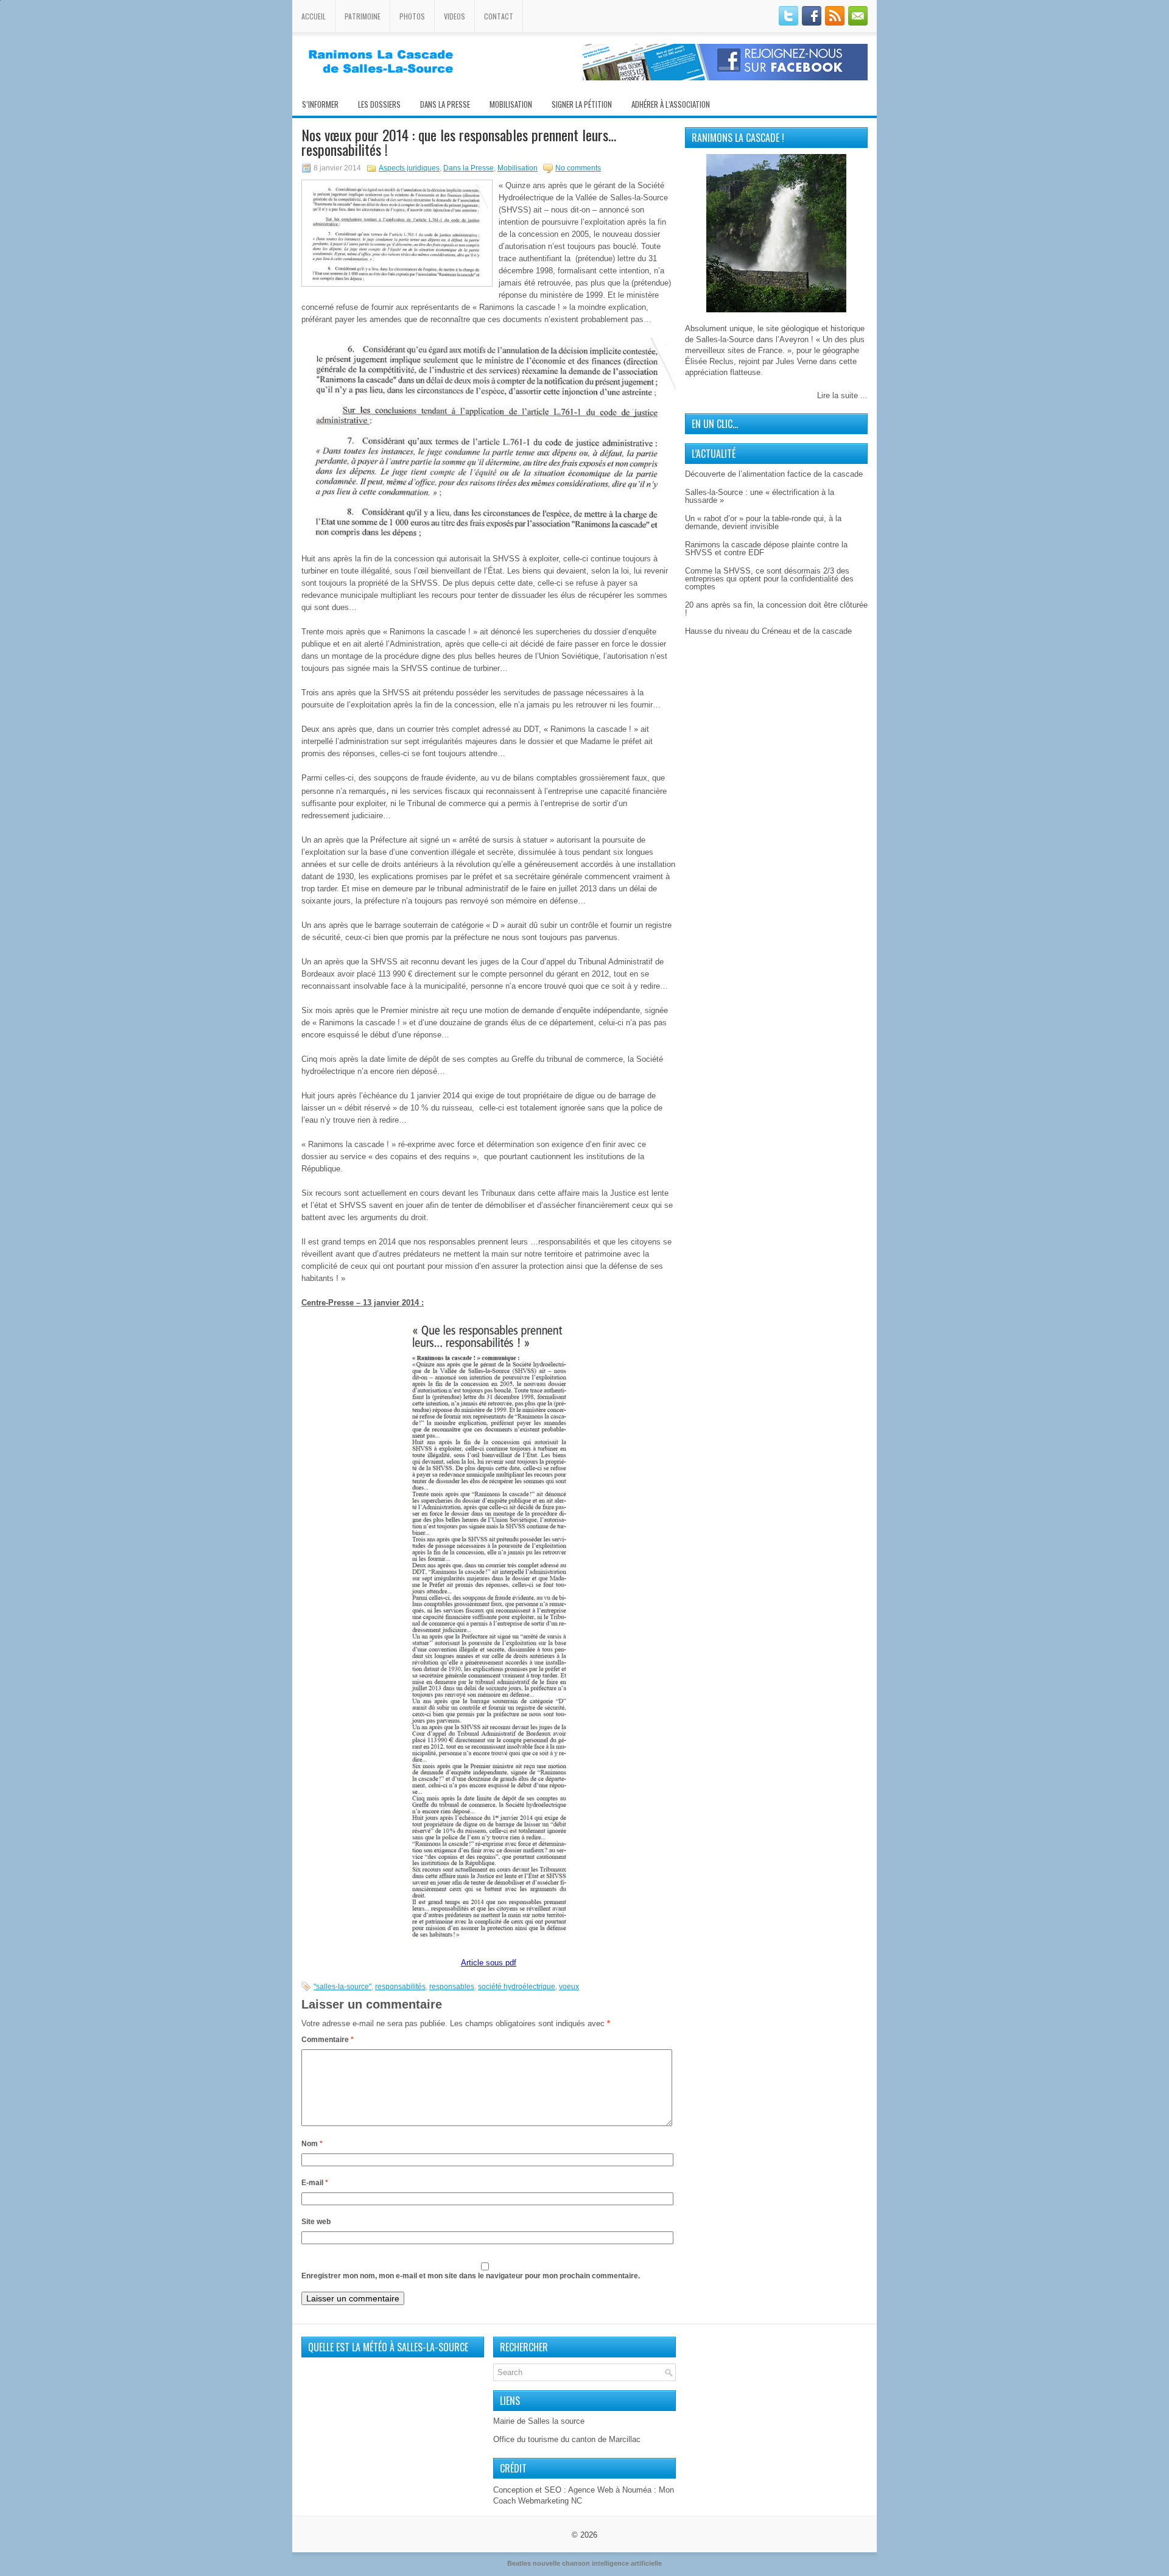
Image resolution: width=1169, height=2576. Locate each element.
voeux (569, 1987)
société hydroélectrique (517, 1987)
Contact (499, 16)
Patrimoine (363, 16)
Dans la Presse (469, 168)
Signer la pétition (582, 104)
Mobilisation (511, 104)
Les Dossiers (379, 104)
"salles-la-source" (342, 1987)
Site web (316, 2222)
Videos (455, 16)
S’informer (320, 104)
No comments (578, 168)
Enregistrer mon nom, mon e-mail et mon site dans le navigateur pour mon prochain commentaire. (471, 2276)
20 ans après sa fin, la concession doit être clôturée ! (776, 609)
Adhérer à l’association (671, 104)
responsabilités (400, 1987)
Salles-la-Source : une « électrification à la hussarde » (760, 496)
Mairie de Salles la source (539, 2421)
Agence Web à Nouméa (610, 2490)
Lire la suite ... (842, 395)
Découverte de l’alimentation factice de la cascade (774, 474)
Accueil (314, 16)
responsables (452, 1987)
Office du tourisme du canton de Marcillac (567, 2439)
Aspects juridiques (409, 168)
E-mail (315, 2183)
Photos (412, 16)
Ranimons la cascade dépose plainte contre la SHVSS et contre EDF (766, 549)
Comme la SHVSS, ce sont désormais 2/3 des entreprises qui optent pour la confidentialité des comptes (769, 579)
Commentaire (328, 2040)
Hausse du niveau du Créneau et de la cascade (768, 631)
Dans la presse (445, 104)
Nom (312, 2144)
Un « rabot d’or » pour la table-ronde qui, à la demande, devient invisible (763, 522)
